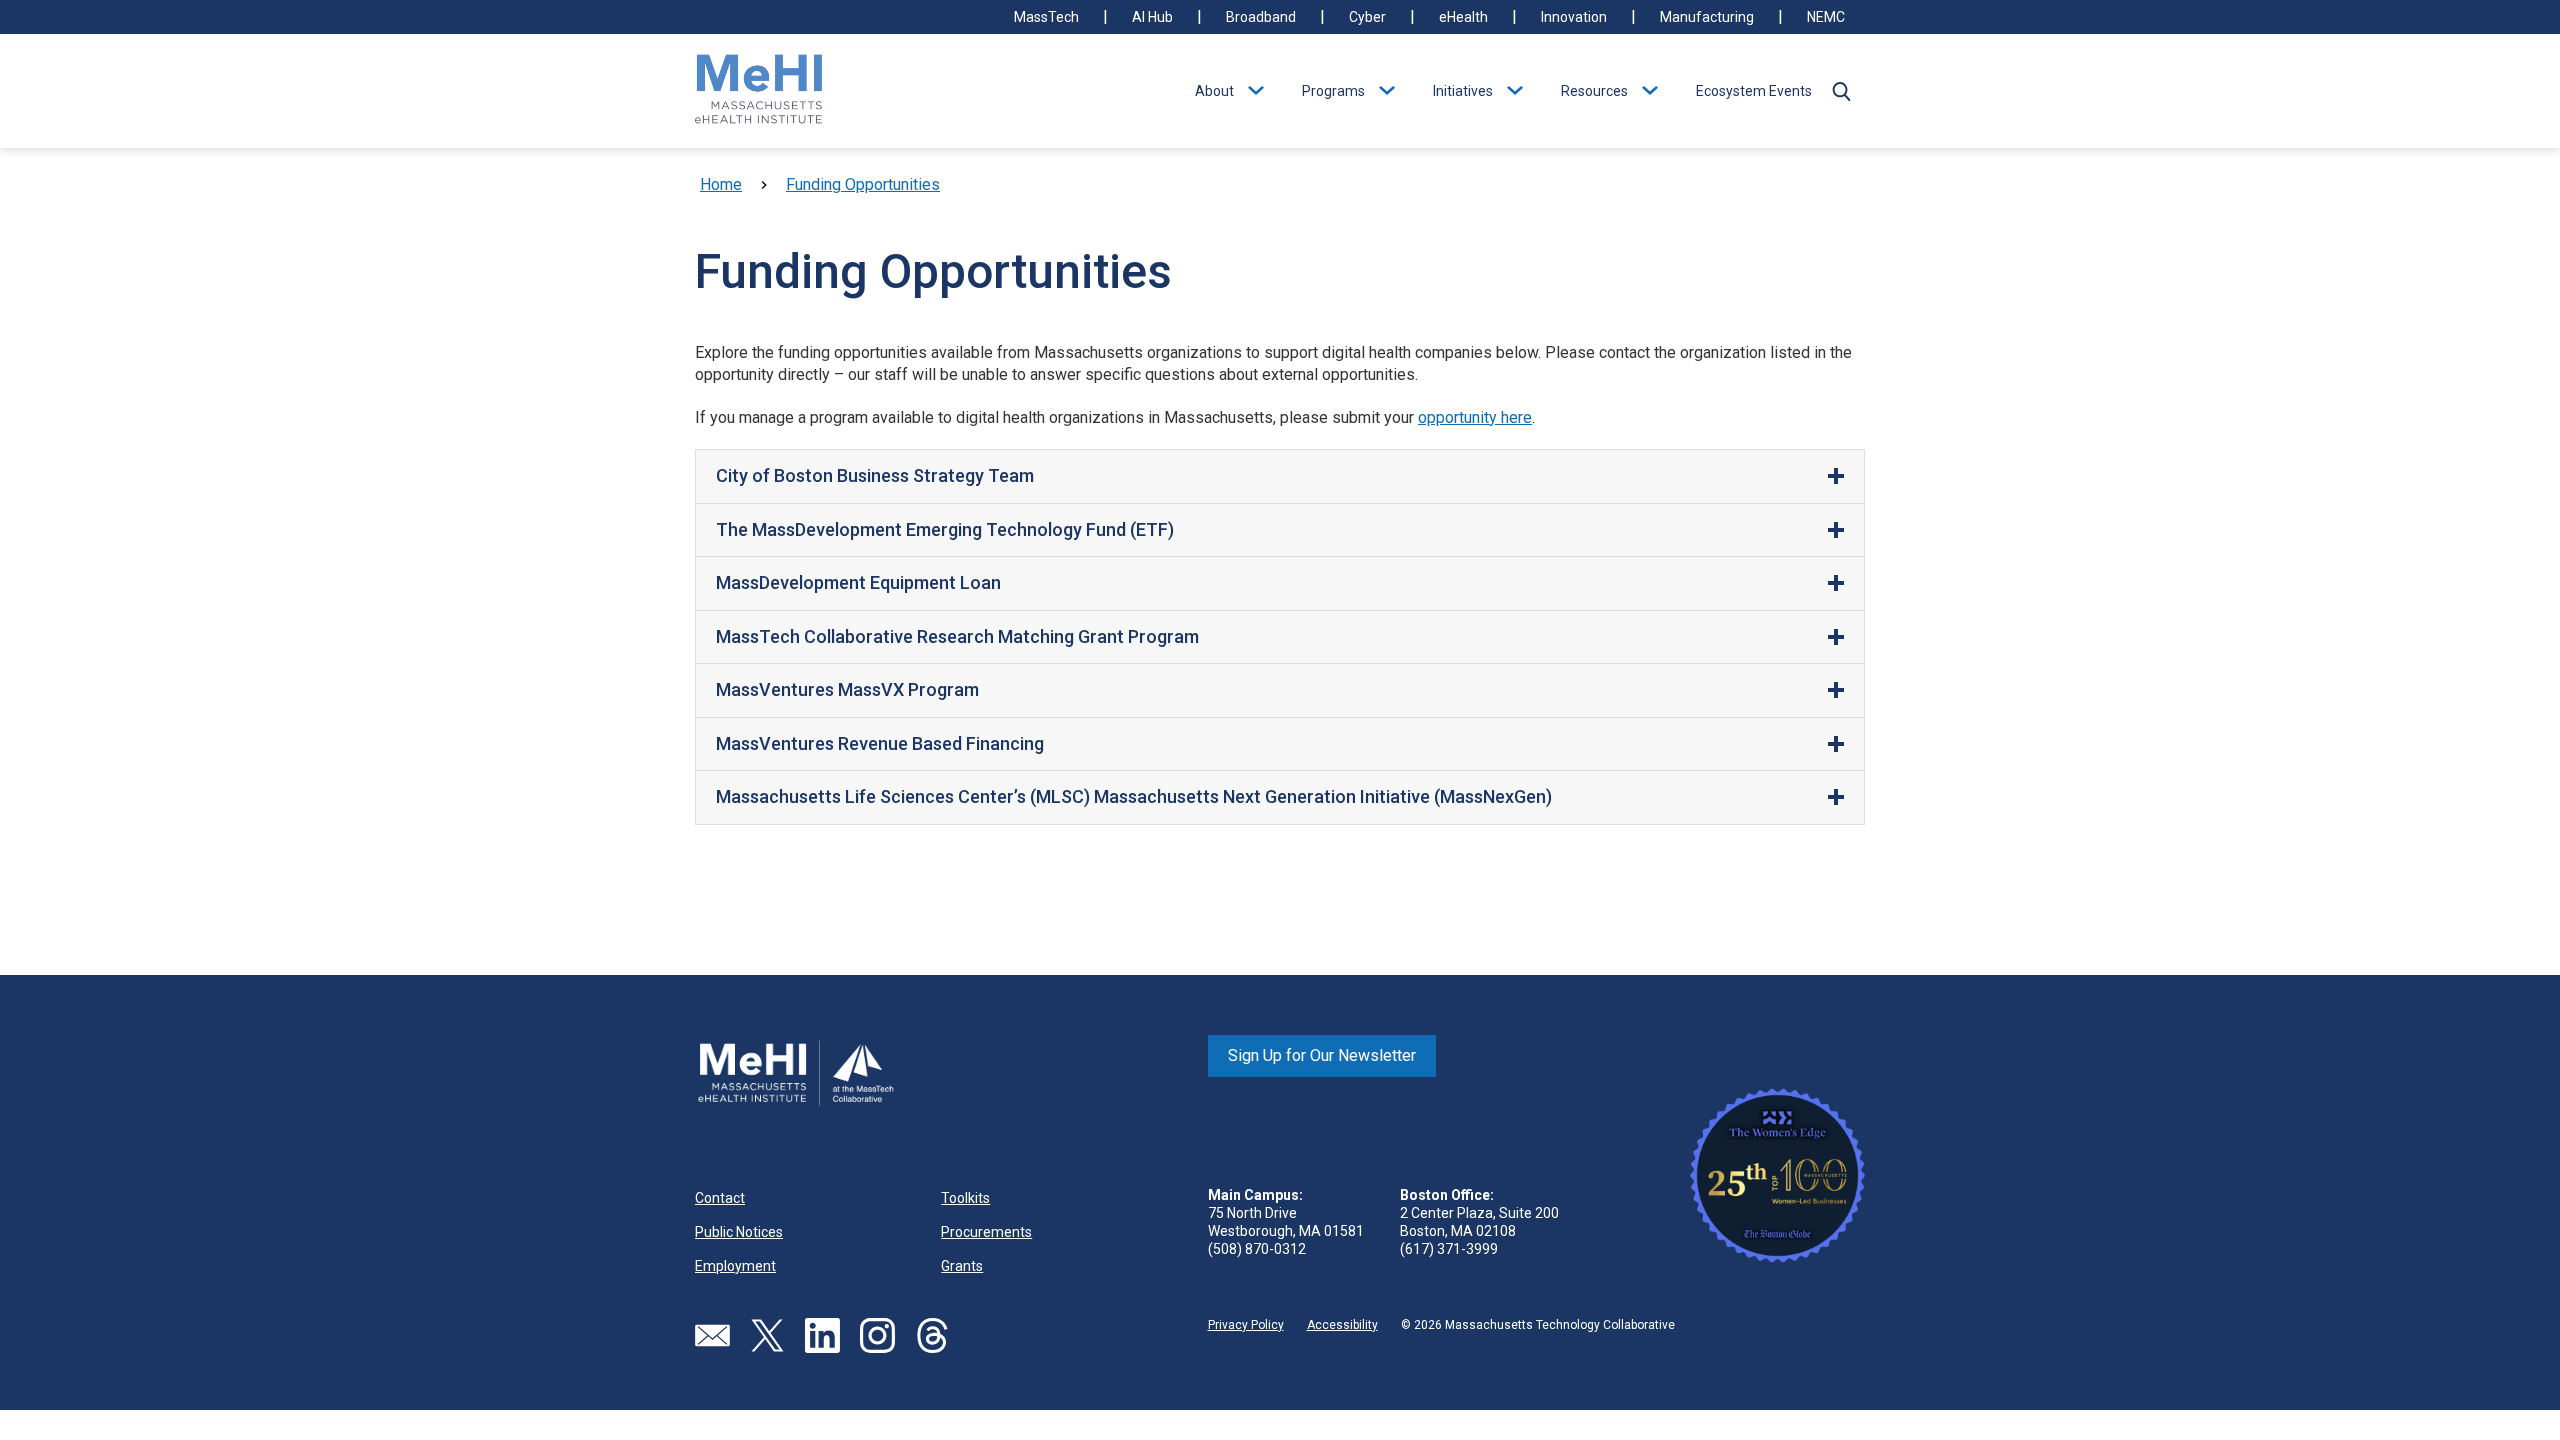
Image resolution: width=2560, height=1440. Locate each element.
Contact (720, 1198)
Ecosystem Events (1754, 91)
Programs (1333, 91)
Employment (735, 1266)
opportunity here (1475, 417)
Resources (1594, 91)
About (1214, 91)
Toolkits (965, 1198)
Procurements (986, 1232)
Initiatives (1463, 91)
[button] (1841, 91)
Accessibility (1342, 1325)
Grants (962, 1266)
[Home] (759, 91)
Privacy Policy (1246, 1325)
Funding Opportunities (863, 184)
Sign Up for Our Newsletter (1322, 1055)
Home (721, 184)
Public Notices (739, 1232)
